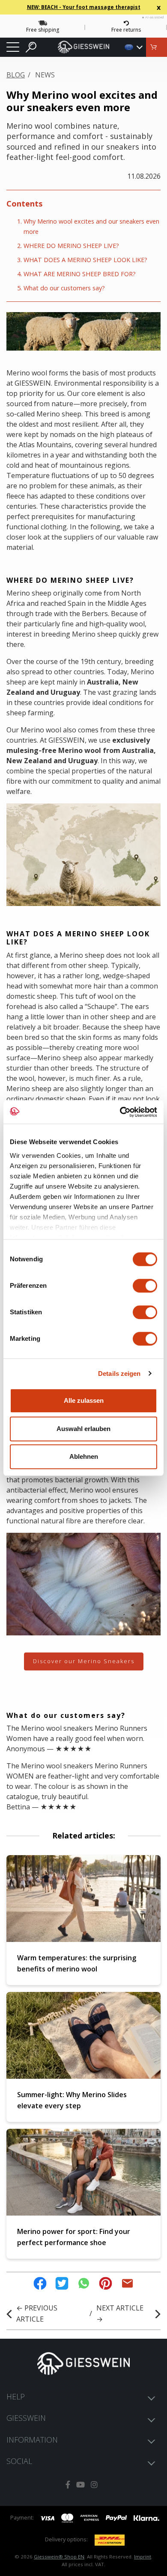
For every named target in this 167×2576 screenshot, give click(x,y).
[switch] (145, 1286)
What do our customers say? (64, 288)
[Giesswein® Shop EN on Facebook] (68, 2485)
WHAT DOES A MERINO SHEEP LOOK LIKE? (85, 260)
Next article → (120, 2313)
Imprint (143, 2557)
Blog (16, 75)
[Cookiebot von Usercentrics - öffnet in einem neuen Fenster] (120, 1112)
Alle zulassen (84, 1400)
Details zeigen (119, 1374)
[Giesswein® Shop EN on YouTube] (81, 2485)
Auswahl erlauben (83, 1429)
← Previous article (37, 2313)
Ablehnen (84, 1456)
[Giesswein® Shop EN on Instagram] (94, 2485)
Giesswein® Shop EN (59, 2557)
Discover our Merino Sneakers (84, 1661)
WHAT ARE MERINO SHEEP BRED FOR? (80, 274)
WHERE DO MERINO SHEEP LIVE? (71, 246)
